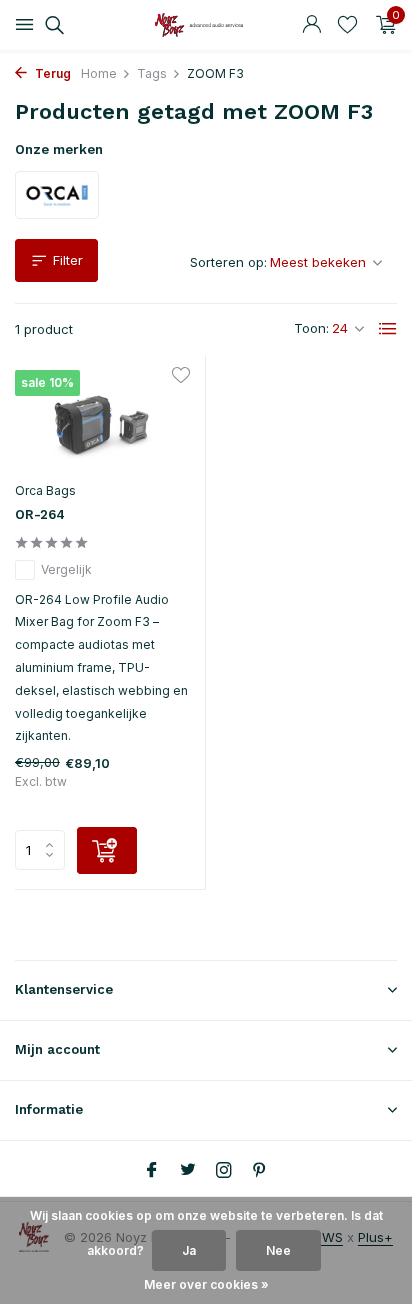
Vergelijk (66, 569)
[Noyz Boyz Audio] (206, 25)
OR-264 (40, 514)
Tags (152, 73)
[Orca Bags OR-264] (102, 420)
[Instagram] (224, 1171)
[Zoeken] (51, 25)
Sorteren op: (228, 262)
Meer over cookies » (206, 1284)
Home (99, 73)
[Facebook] (152, 1171)
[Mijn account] (311, 25)
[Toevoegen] (107, 850)
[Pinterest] (260, 1171)
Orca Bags (45, 490)
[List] (388, 329)
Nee (278, 1250)
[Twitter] (188, 1171)
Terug (51, 73)
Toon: (311, 328)
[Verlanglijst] (347, 25)
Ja (189, 1250)
